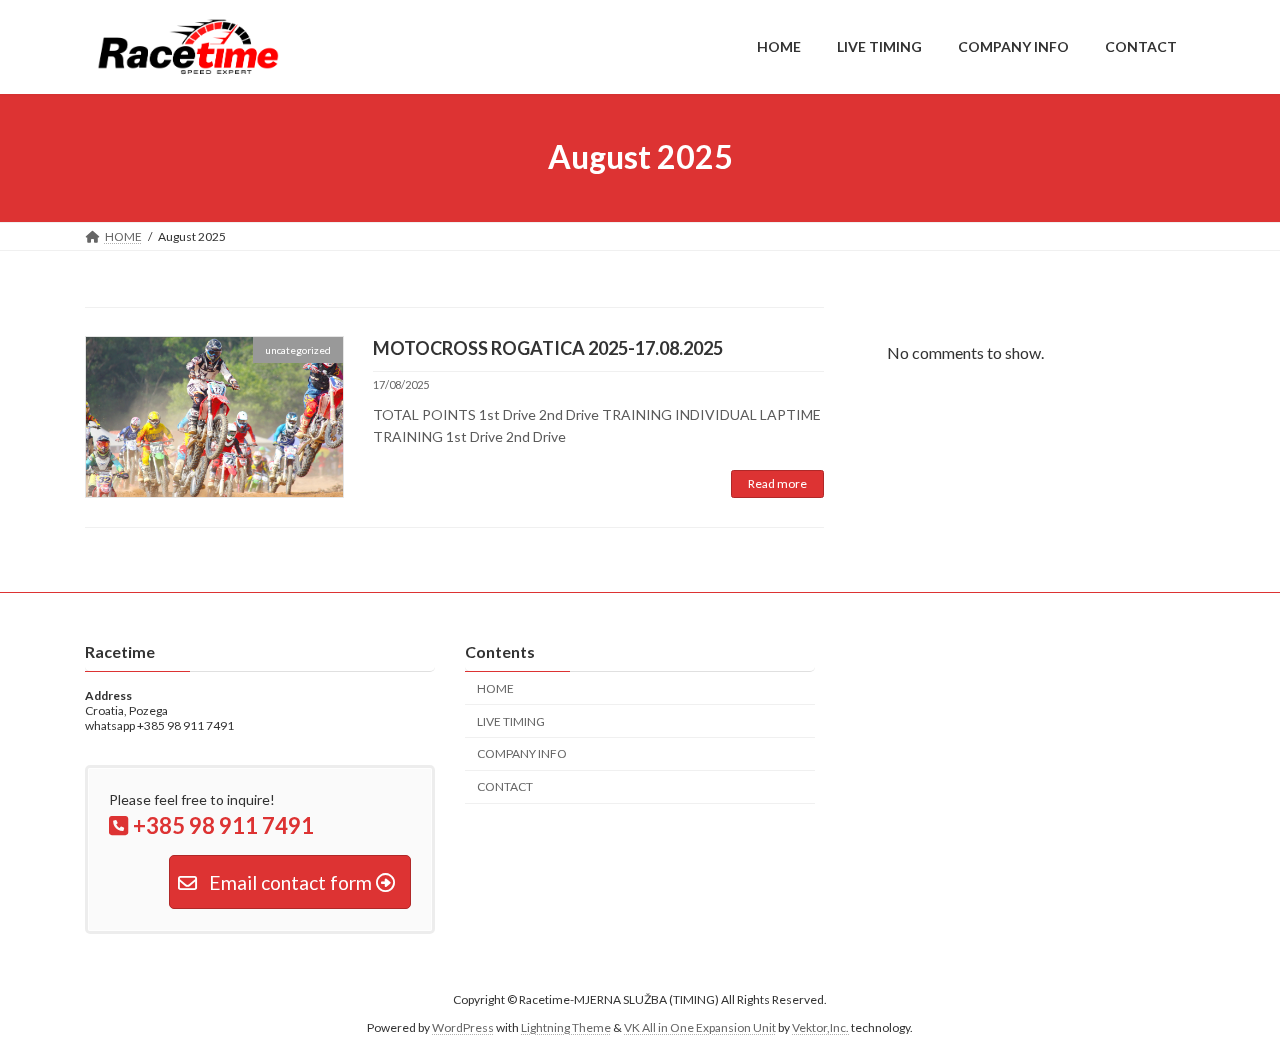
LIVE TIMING (511, 721)
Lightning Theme (566, 1028)
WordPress (463, 1028)
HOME (495, 688)
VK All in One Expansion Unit (700, 1028)
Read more (777, 483)
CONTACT (505, 786)
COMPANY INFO (522, 753)
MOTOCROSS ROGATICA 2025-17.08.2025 (548, 348)
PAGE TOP (1230, 1012)
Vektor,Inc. (820, 1028)
